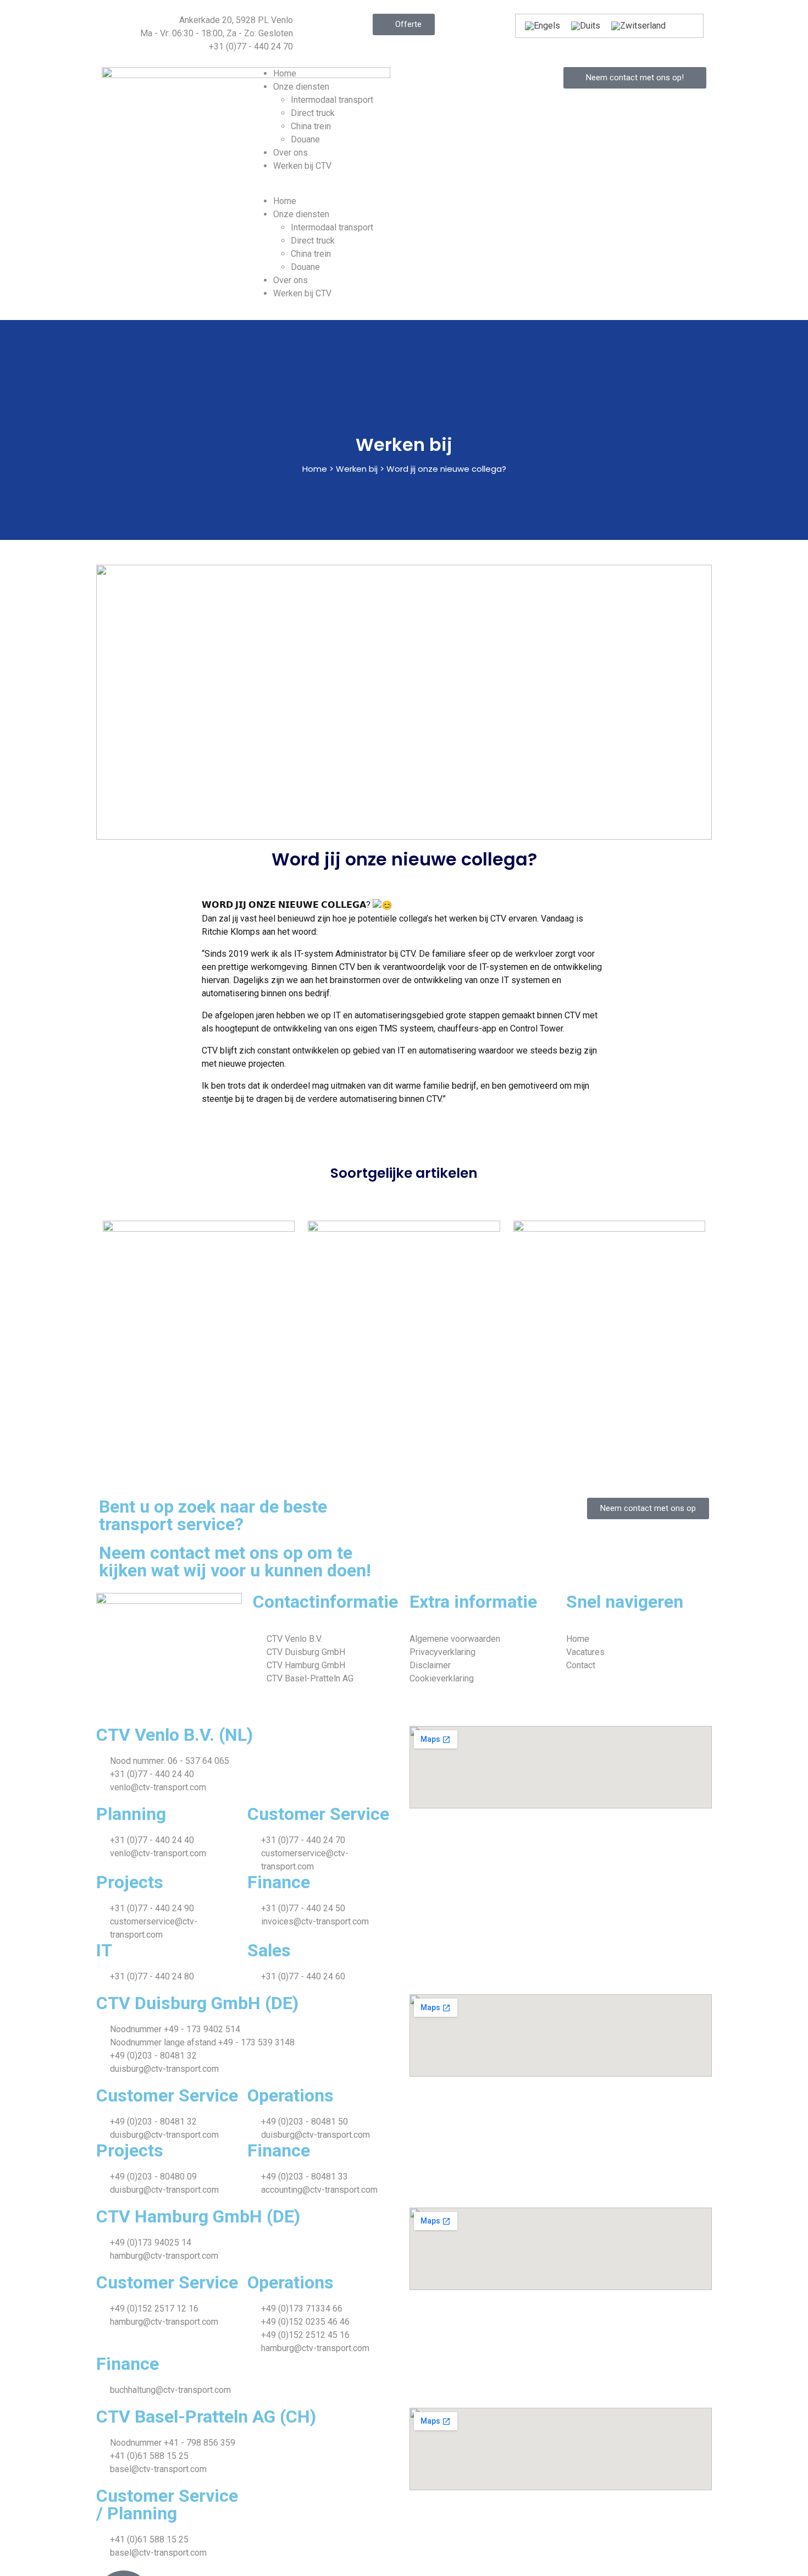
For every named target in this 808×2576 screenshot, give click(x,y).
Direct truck (313, 113)
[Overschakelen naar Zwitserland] (638, 26)
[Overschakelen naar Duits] (586, 26)
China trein (311, 126)
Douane (305, 139)
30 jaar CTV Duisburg (190, 1322)
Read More (167, 1381)
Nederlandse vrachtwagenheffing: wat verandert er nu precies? (408, 1306)
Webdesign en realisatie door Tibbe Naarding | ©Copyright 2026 (222, 1705)
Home (285, 73)
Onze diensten (301, 87)
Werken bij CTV (302, 166)
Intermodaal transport (332, 100)
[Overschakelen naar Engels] (543, 26)
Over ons (290, 153)
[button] (404, 188)
